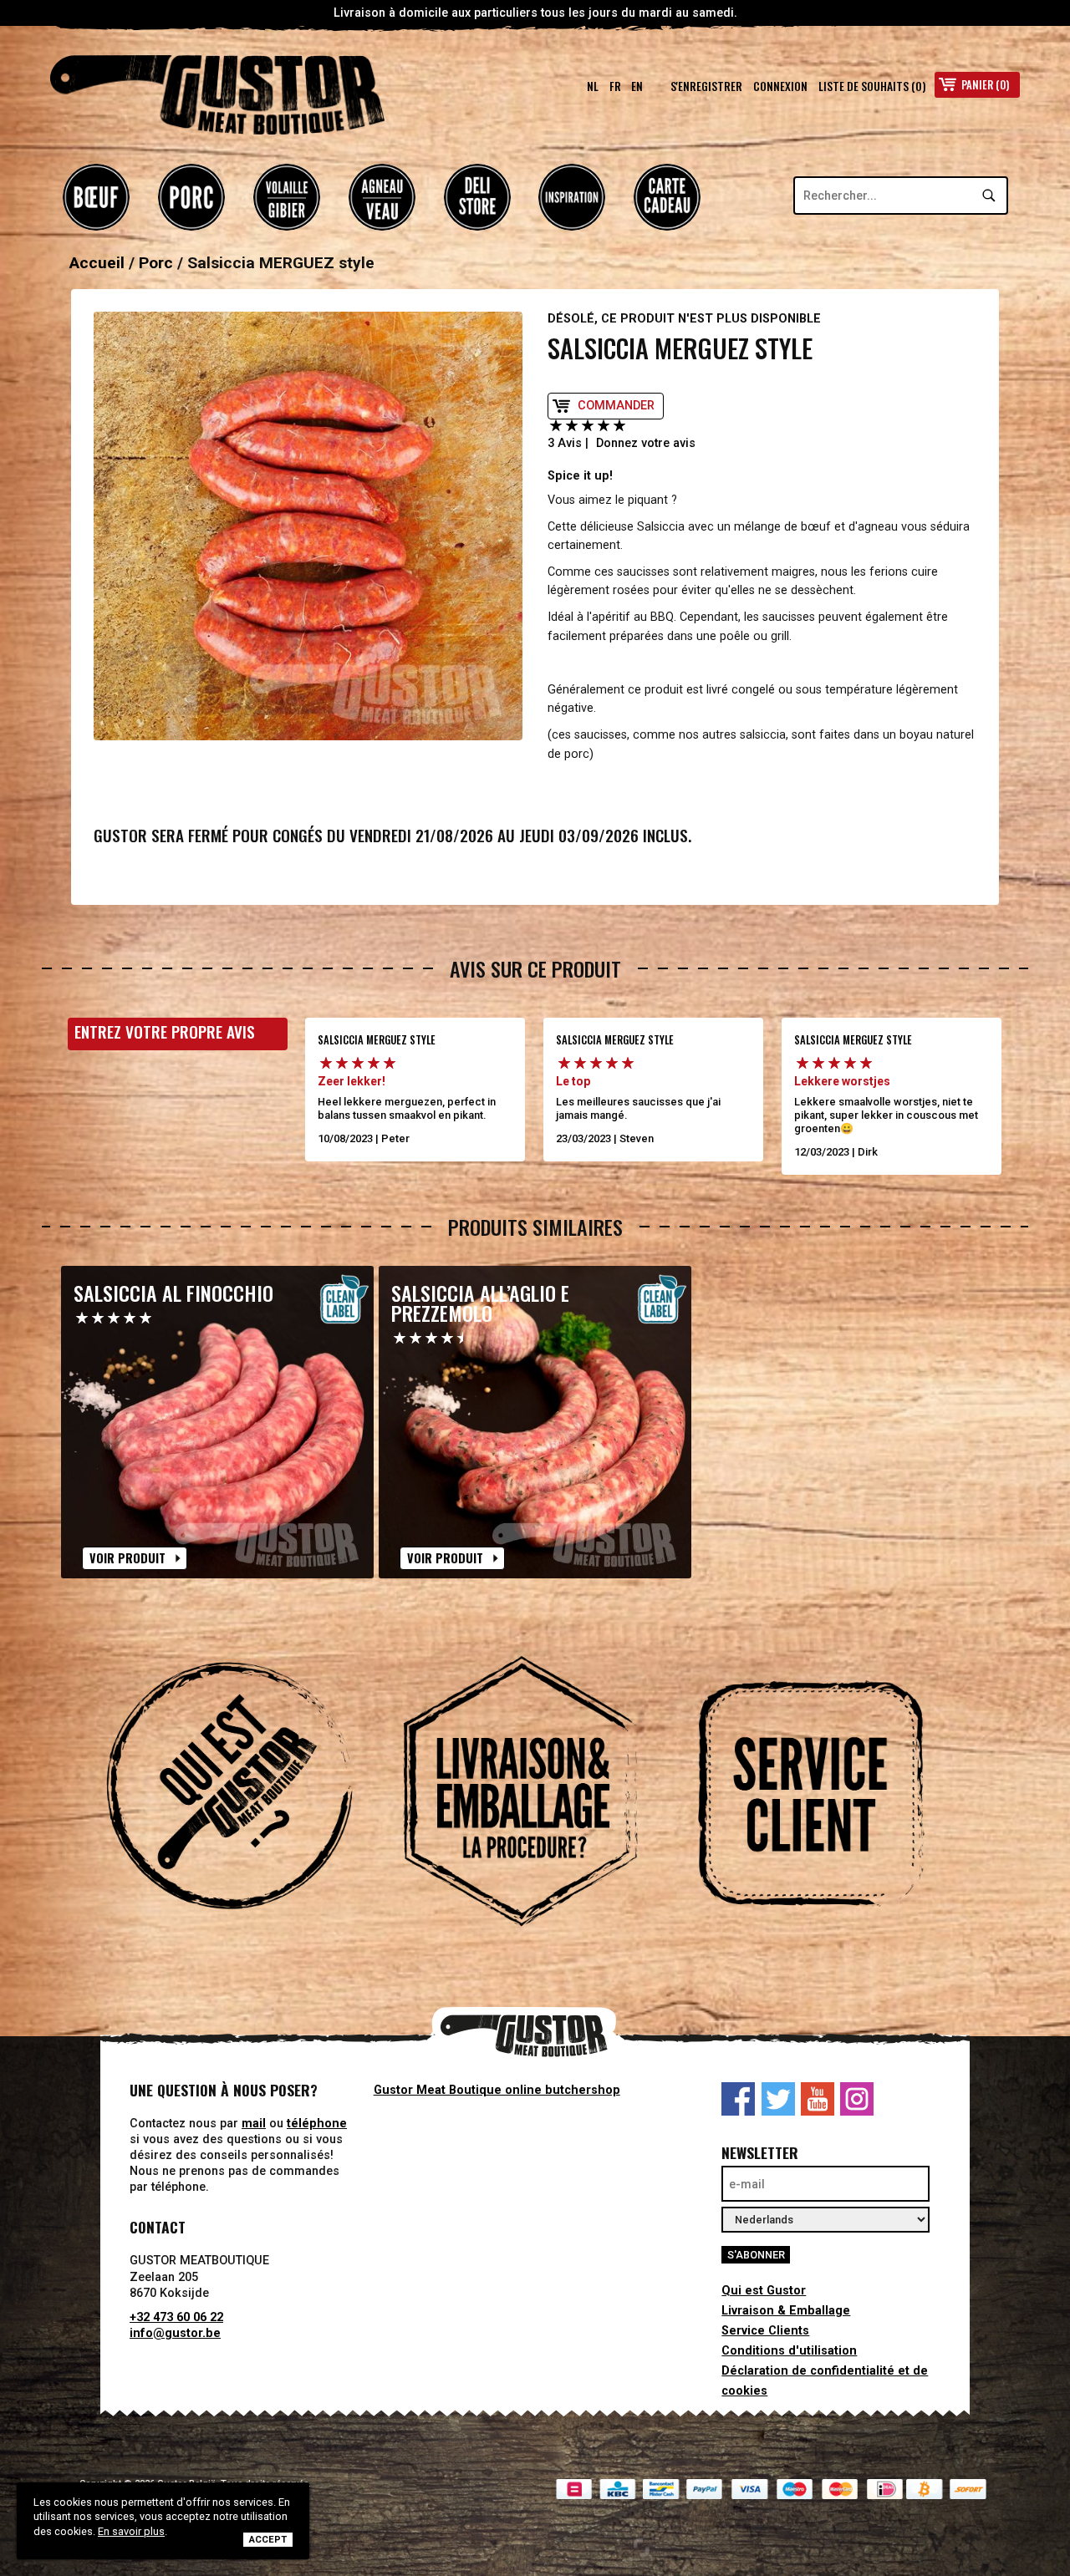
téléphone (317, 2124)
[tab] (244, 1794)
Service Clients (765, 2331)
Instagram (857, 2099)
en (637, 86)
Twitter (778, 2099)
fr (615, 86)
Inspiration (572, 197)
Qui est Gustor (764, 2291)
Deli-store (477, 197)
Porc (191, 197)
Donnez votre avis (646, 443)
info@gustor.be (175, 2333)
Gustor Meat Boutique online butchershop (497, 2090)
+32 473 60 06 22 (176, 2317)
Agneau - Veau (382, 197)
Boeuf (96, 197)
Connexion (780, 86)
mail (254, 2124)
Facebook (738, 2099)
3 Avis (565, 443)
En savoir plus (131, 2531)
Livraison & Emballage (786, 2311)
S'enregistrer (706, 86)
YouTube (818, 2099)
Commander (616, 406)
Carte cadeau (667, 197)
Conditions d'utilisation (789, 2351)
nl (593, 86)
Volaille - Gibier (287, 197)
